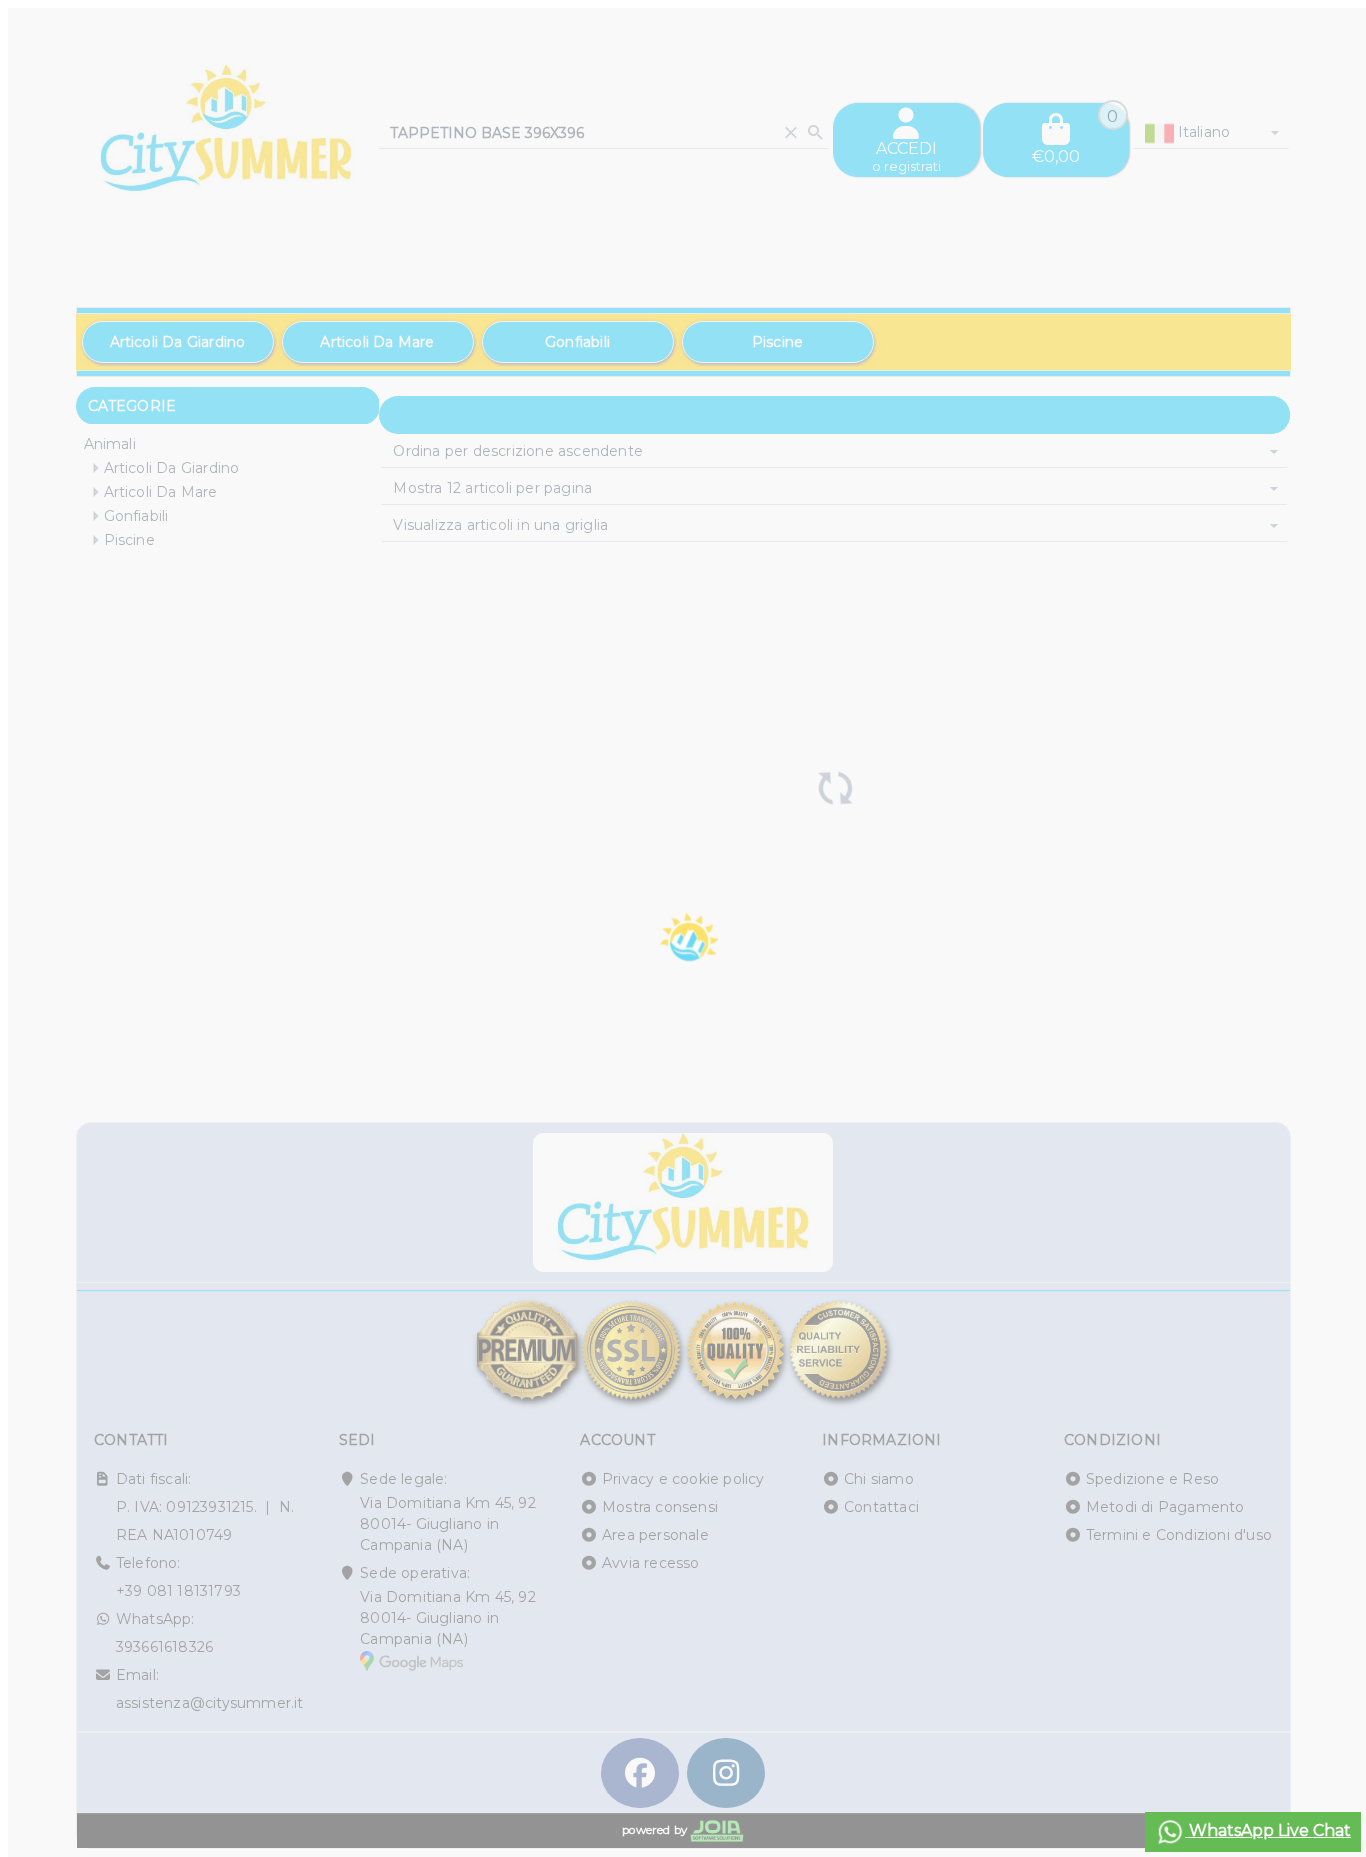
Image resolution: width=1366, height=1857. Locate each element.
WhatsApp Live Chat (1268, 1830)
